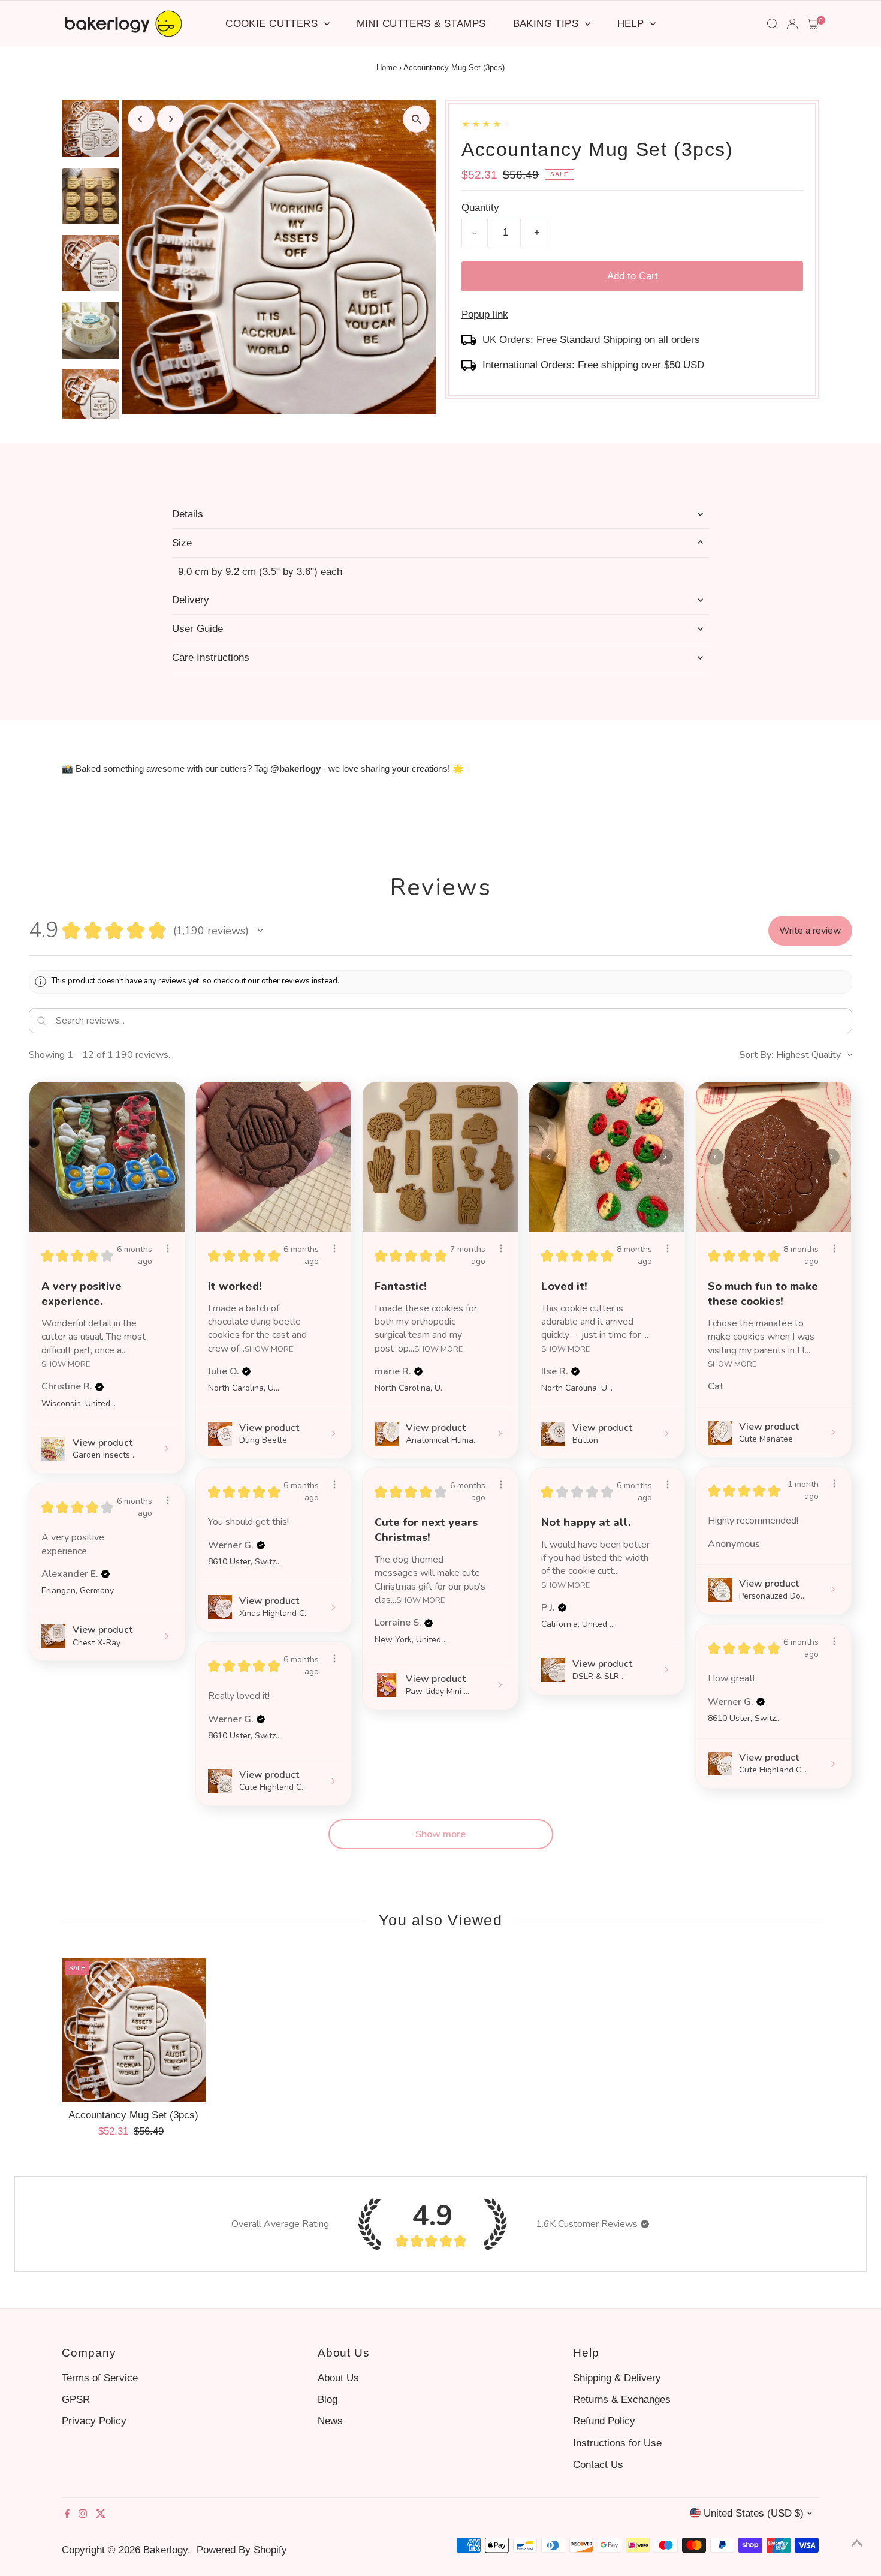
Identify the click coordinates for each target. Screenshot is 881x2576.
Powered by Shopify (242, 2550)
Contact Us (598, 2465)
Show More (66, 1363)
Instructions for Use (617, 2443)
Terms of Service (100, 2378)
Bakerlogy (165, 2550)
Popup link (485, 315)
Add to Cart (633, 276)
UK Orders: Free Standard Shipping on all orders (591, 340)
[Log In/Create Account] (792, 24)
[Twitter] (101, 2515)
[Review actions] (168, 1248)
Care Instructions (211, 657)
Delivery (191, 600)
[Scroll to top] (857, 2543)
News (330, 2421)
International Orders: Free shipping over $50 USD (593, 365)
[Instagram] (83, 2515)
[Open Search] (773, 24)
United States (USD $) (754, 2513)
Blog (328, 2399)
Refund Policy (604, 2421)
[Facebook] (67, 2515)
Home (387, 67)
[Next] (171, 119)
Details (188, 514)
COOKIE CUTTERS (273, 24)
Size (182, 543)
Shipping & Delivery (617, 2378)
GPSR (76, 2399)
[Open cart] (813, 24)
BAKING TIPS (547, 24)
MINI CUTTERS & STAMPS (421, 24)
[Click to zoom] (416, 119)
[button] (260, 931)
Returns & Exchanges (622, 2399)
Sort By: (756, 1055)
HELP (632, 24)
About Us (338, 2378)
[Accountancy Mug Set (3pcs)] (134, 2030)
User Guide (197, 629)
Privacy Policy (94, 2421)
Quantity (480, 208)
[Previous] (141, 119)
